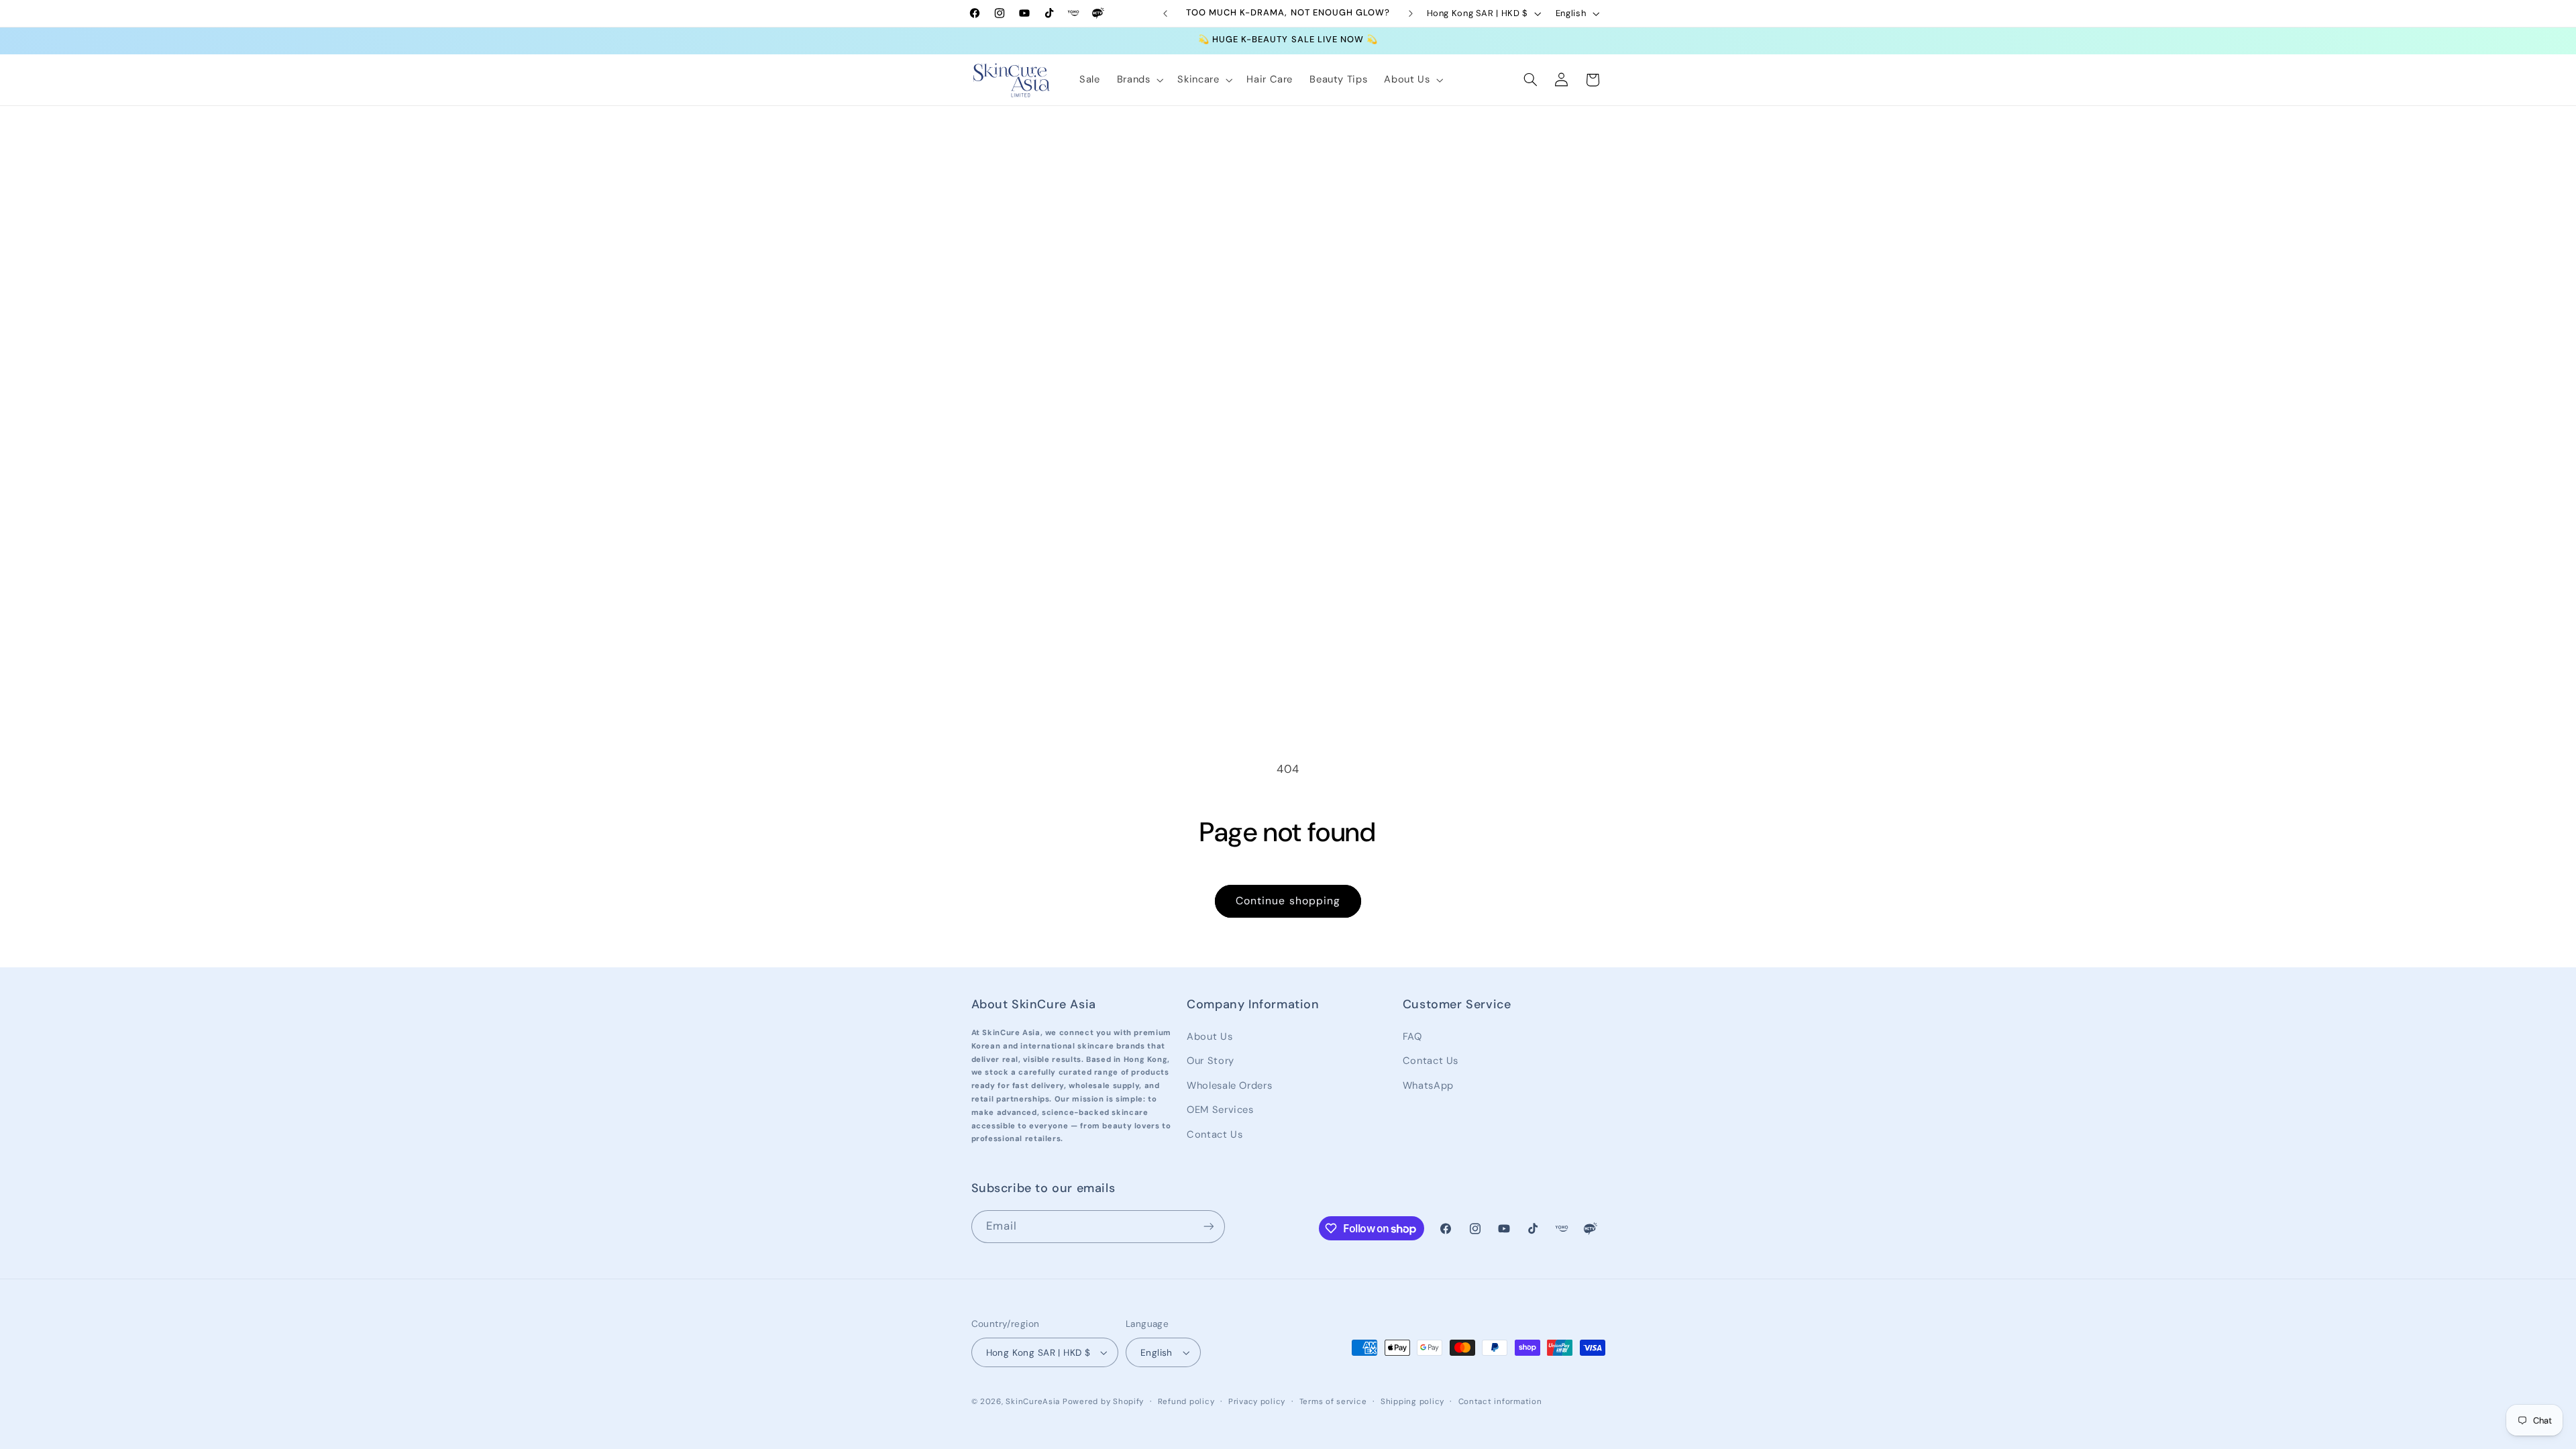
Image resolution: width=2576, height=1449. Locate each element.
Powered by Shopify (1103, 1402)
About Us (1210, 1036)
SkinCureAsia (1033, 1402)
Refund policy (1186, 1402)
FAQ (1412, 1036)
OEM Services (1220, 1110)
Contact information (1500, 1402)
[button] (1139, 80)
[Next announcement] (1411, 13)
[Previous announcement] (1165, 13)
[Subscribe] (1208, 1227)
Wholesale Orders (1229, 1085)
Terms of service (1333, 1402)
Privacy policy (1257, 1402)
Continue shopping (1288, 901)
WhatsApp (1428, 1085)
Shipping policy (1412, 1402)
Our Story (1211, 1061)
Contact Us (1215, 1134)
